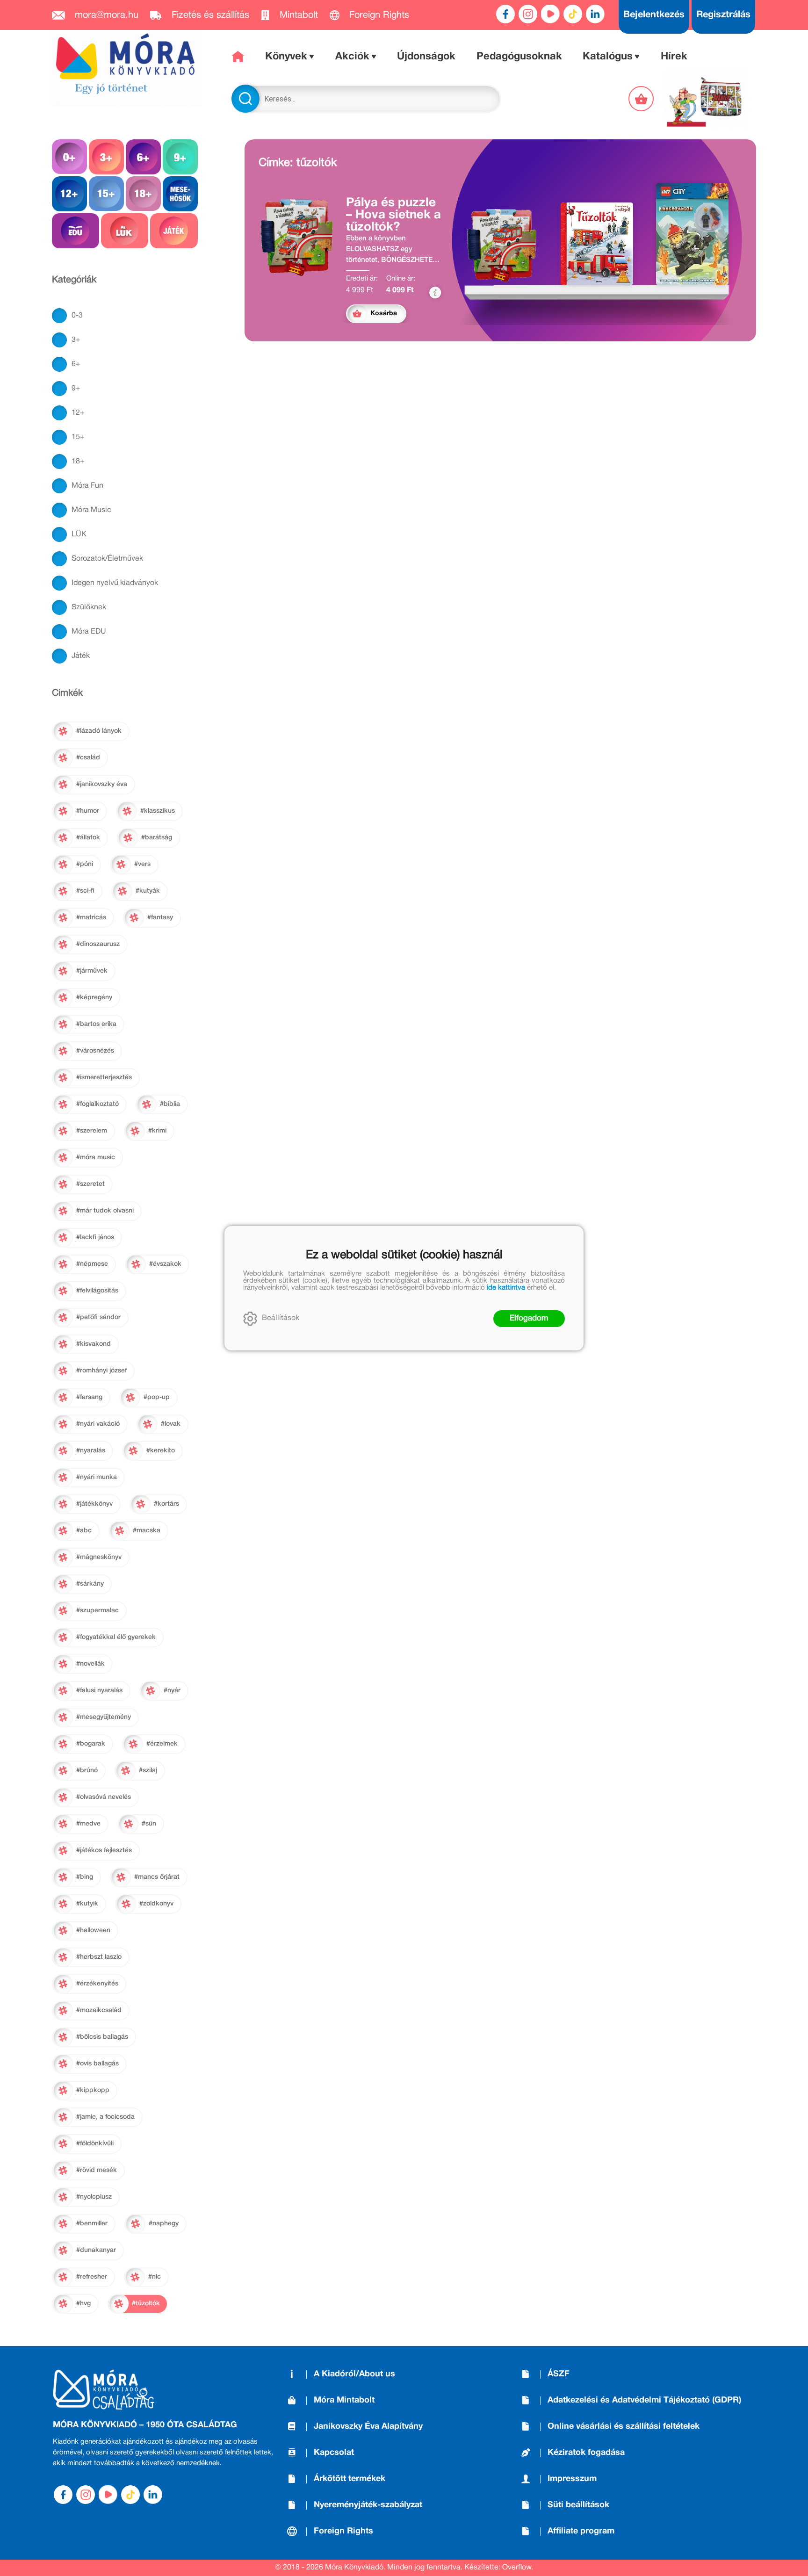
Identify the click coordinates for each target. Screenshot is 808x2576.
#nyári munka (97, 1477)
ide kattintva (506, 1288)
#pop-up (157, 1397)
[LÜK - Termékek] (125, 231)
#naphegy (164, 2224)
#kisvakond (94, 1344)
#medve (88, 1824)
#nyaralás (91, 1451)
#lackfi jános (95, 1237)
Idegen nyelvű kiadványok (115, 583)
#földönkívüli (95, 2144)
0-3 (77, 316)
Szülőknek (89, 607)
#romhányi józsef (101, 1371)
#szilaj (148, 1771)
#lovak (171, 1424)
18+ (78, 462)
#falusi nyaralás (99, 1691)
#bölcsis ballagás (102, 2037)
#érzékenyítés (97, 1984)
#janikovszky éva (102, 784)
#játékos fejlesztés (104, 1851)
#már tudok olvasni (105, 1211)
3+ (76, 340)
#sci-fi (85, 891)
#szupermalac (97, 1611)
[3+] (106, 157)
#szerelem (92, 1131)
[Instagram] (528, 14)
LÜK (79, 534)
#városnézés (95, 1051)
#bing (85, 1877)
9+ (76, 389)
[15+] (106, 194)
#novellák (90, 1664)
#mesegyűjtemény (104, 1717)
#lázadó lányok (99, 731)
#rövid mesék (97, 2170)
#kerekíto (161, 1451)
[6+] (143, 157)
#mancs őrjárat (157, 1877)
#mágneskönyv (99, 1557)
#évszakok (165, 1264)
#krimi (157, 1131)
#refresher (92, 2277)
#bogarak (91, 1744)
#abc (84, 1531)
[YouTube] (550, 14)
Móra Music (91, 510)
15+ (78, 437)
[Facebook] (505, 14)
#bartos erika (96, 1024)
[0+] (69, 157)
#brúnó (87, 1771)
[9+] (180, 157)
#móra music (96, 1158)
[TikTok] (573, 14)
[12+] (69, 194)
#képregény (94, 998)
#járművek (92, 971)
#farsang (89, 1397)
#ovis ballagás (97, 2064)
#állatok (88, 838)
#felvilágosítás (97, 1291)
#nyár (172, 1691)
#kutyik (87, 1904)
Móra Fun (87, 486)
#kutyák (148, 891)
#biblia (170, 1104)
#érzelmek (162, 1744)
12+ (78, 413)
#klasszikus (158, 811)
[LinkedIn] (595, 14)
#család (88, 758)
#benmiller (92, 2224)
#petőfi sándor (98, 1317)
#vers (142, 864)
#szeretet (90, 1184)
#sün (149, 1824)
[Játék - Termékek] (174, 231)
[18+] (143, 194)
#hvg (83, 2304)
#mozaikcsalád (99, 2010)
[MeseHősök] (180, 194)
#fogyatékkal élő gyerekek (116, 1637)
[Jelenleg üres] (642, 99)
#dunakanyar (96, 2250)
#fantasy (160, 918)
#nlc (155, 2277)
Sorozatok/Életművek (107, 559)
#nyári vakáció (98, 1424)
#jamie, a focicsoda (105, 2117)
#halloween (93, 1930)
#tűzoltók (146, 2304)
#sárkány (90, 1584)
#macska (147, 1531)
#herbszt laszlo (99, 1957)
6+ (76, 364)
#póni (85, 864)
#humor (88, 811)
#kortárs (166, 1504)
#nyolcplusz (94, 2197)
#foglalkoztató (97, 1104)
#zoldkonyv (156, 1904)
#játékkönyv (94, 1504)
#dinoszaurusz (98, 944)
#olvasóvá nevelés (104, 1797)
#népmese (92, 1264)
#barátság (157, 838)
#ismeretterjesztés (104, 1078)
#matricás (91, 918)
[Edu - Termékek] (76, 231)
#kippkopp (93, 2090)
